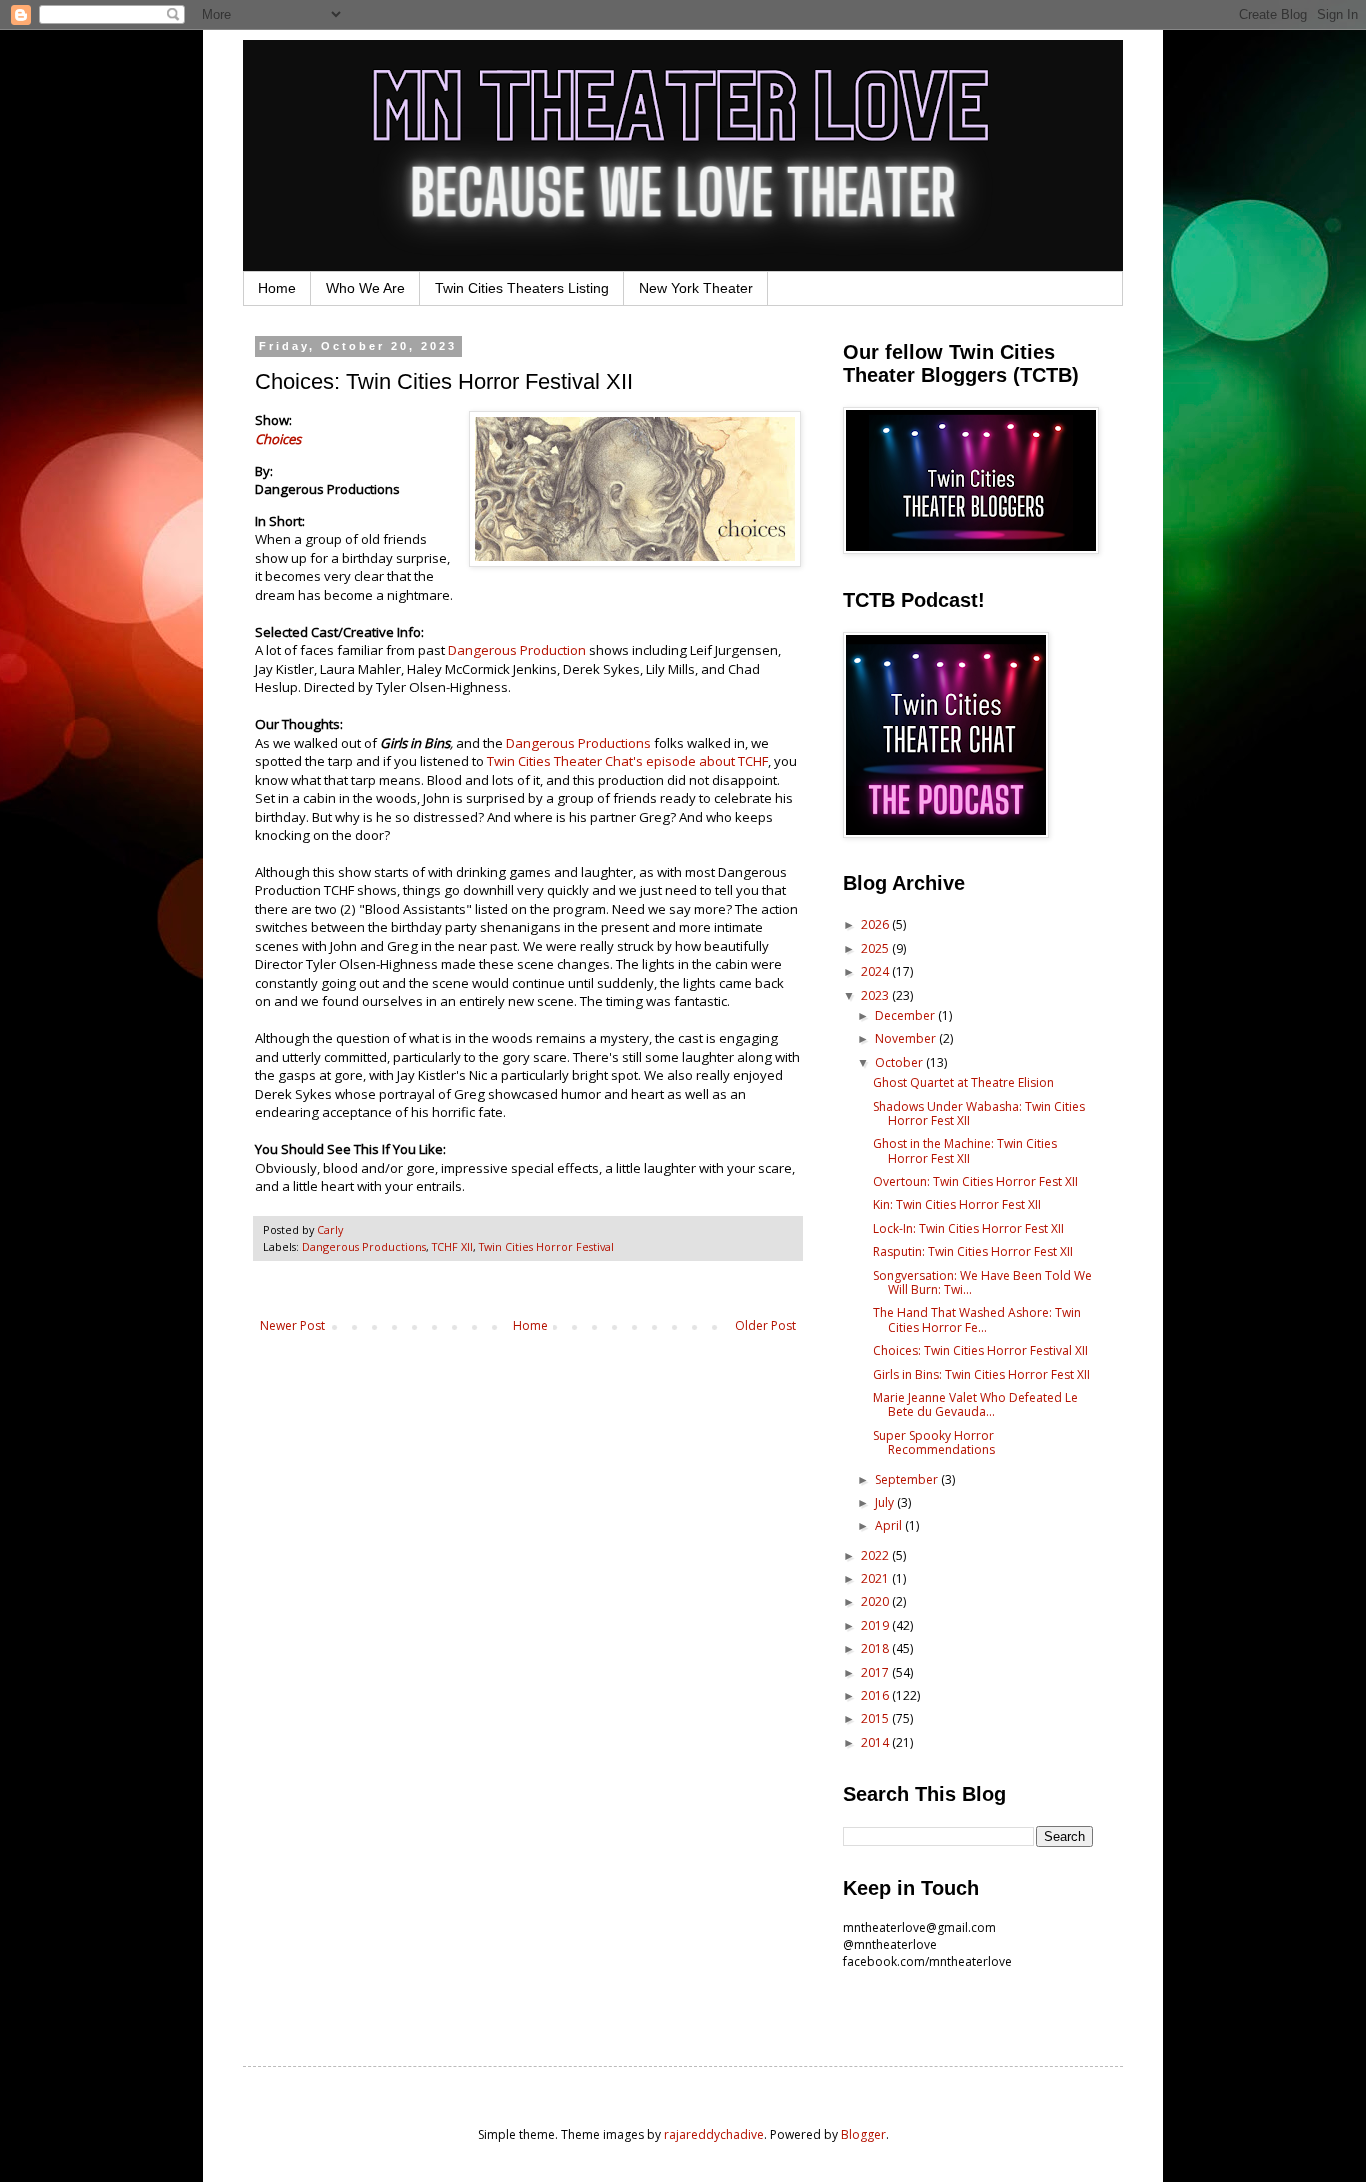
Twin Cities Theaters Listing (522, 288)
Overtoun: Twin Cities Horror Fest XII (975, 1181)
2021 (876, 1578)
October (900, 1062)
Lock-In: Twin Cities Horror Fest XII (968, 1228)
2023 (876, 995)
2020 (876, 1601)
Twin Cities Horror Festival (546, 1246)
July (886, 1502)
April (890, 1525)
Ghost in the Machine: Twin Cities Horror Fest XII (965, 1150)
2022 (876, 1555)
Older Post (765, 1325)
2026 (876, 924)
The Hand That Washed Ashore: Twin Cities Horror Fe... (977, 1319)
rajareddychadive (714, 2134)
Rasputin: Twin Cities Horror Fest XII (973, 1251)
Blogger (863, 2134)
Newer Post (292, 1325)
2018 (876, 1648)
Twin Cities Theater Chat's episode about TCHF (627, 761)
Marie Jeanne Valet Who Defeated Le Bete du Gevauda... (975, 1404)
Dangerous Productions (578, 743)
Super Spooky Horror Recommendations (934, 1442)
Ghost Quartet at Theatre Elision (963, 1082)
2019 (876, 1625)
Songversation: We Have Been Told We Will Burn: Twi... (982, 1282)
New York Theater (696, 288)
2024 (876, 971)
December (906, 1015)
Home (277, 288)
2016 (876, 1695)
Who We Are (365, 288)
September (908, 1479)
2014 (876, 1742)
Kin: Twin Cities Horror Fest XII (957, 1204)
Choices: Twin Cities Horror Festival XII (980, 1350)
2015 (876, 1718)
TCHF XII (452, 1246)
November (907, 1038)
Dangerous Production (517, 650)
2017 (876, 1672)
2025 (876, 948)
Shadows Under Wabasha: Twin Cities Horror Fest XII (979, 1113)
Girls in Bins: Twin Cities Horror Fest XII (981, 1374)
